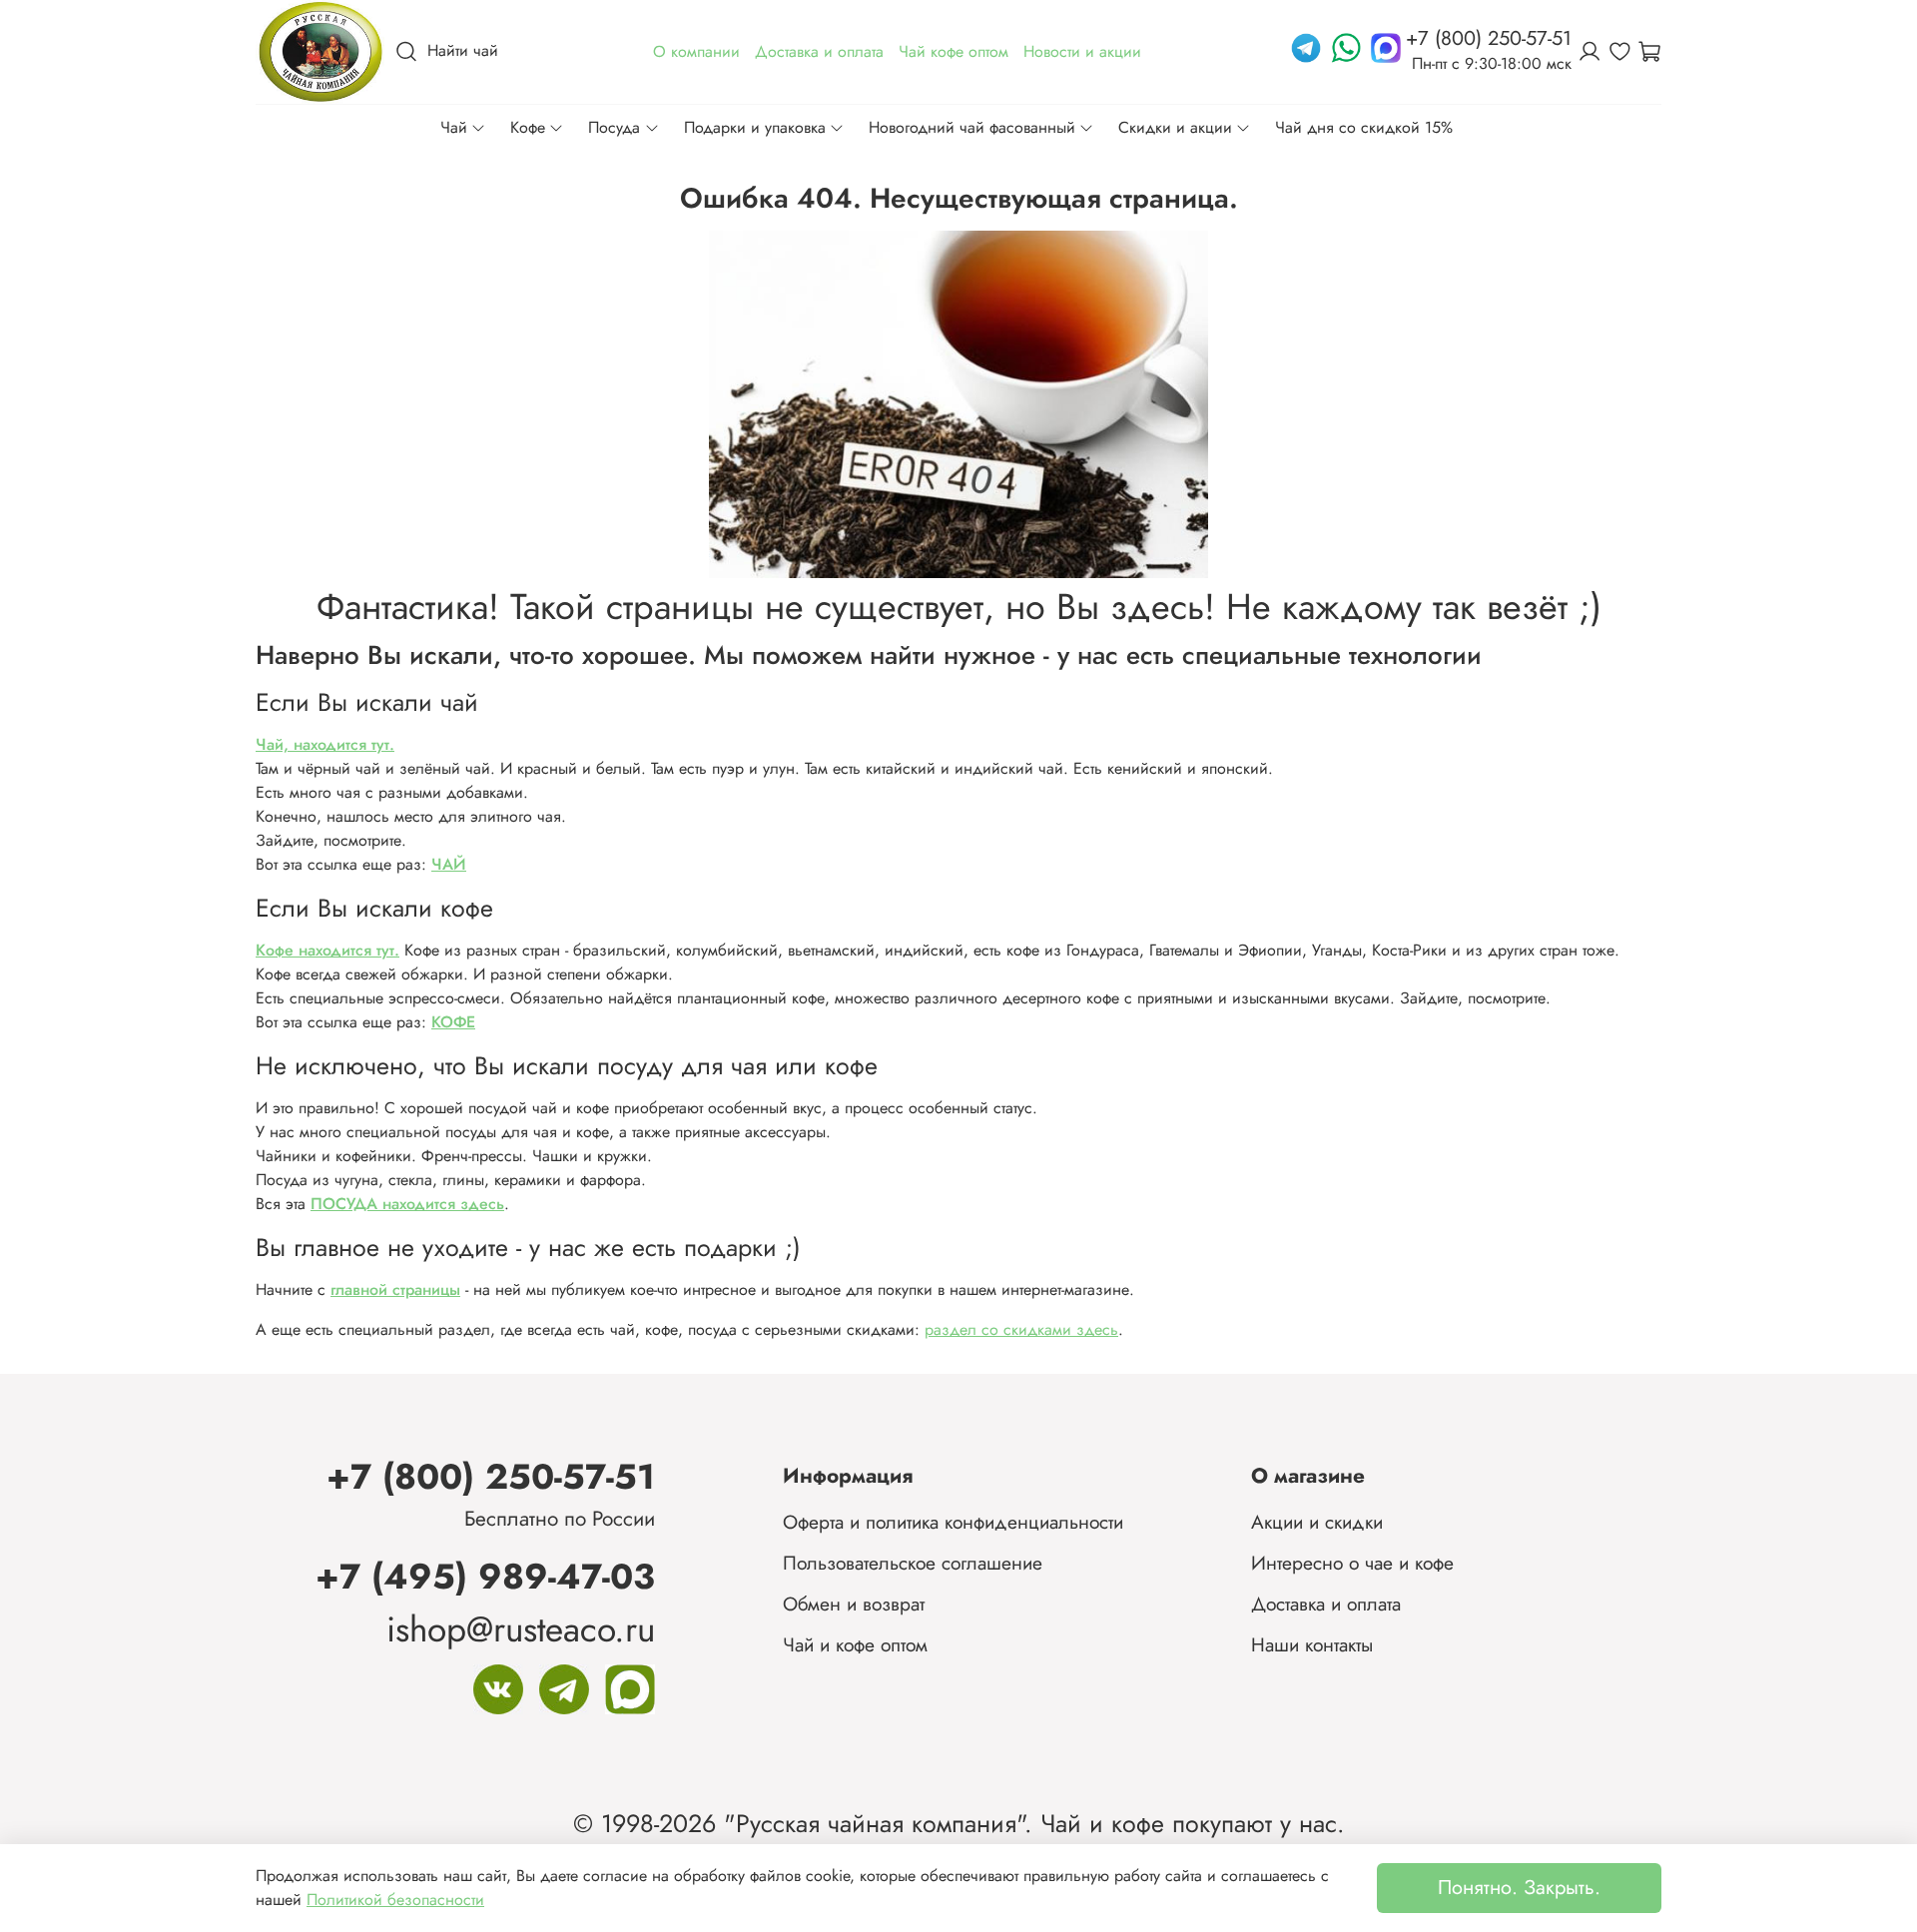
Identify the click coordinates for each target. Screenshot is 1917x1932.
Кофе (528, 127)
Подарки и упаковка (755, 127)
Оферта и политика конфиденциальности (953, 1522)
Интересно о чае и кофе (1352, 1563)
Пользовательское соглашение (913, 1563)
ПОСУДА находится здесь (407, 1204)
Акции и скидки (1317, 1522)
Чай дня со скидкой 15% (1364, 127)
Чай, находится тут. (325, 744)
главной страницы (395, 1289)
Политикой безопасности (395, 1900)
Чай (454, 127)
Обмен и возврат (854, 1604)
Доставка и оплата (1326, 1604)
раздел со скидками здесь (1021, 1329)
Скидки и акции (1175, 127)
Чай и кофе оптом (855, 1644)
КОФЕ (453, 1022)
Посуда (614, 127)
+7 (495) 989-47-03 (485, 1576)
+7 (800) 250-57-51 (491, 1476)
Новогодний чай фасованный (972, 127)
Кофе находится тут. (327, 950)
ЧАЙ (449, 864)
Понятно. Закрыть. (1519, 1888)
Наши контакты (1312, 1644)
